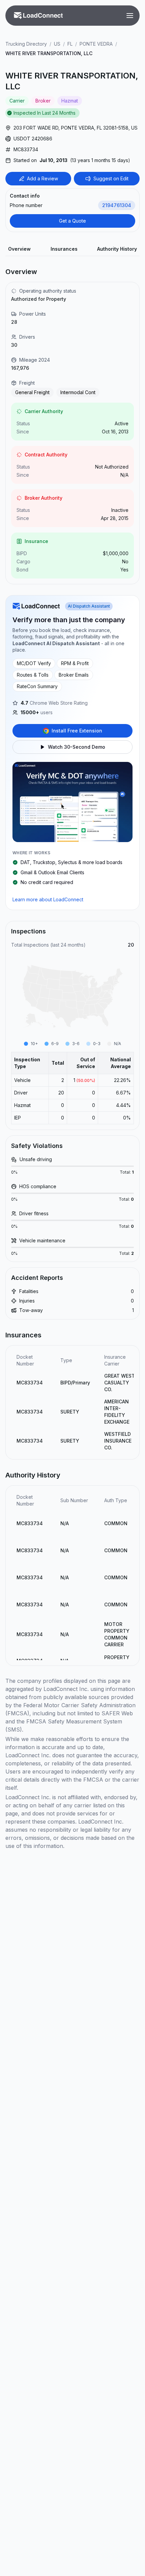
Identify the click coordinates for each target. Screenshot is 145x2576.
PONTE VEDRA (96, 44)
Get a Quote (72, 221)
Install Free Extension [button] (77, 731)
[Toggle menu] (130, 16)
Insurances (64, 249)
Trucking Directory (26, 44)
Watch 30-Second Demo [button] (77, 747)
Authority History (117, 249)
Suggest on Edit (111, 178)
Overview (19, 249)
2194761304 (117, 205)
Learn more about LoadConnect (48, 899)
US (57, 44)
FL (70, 44)
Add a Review (42, 178)
